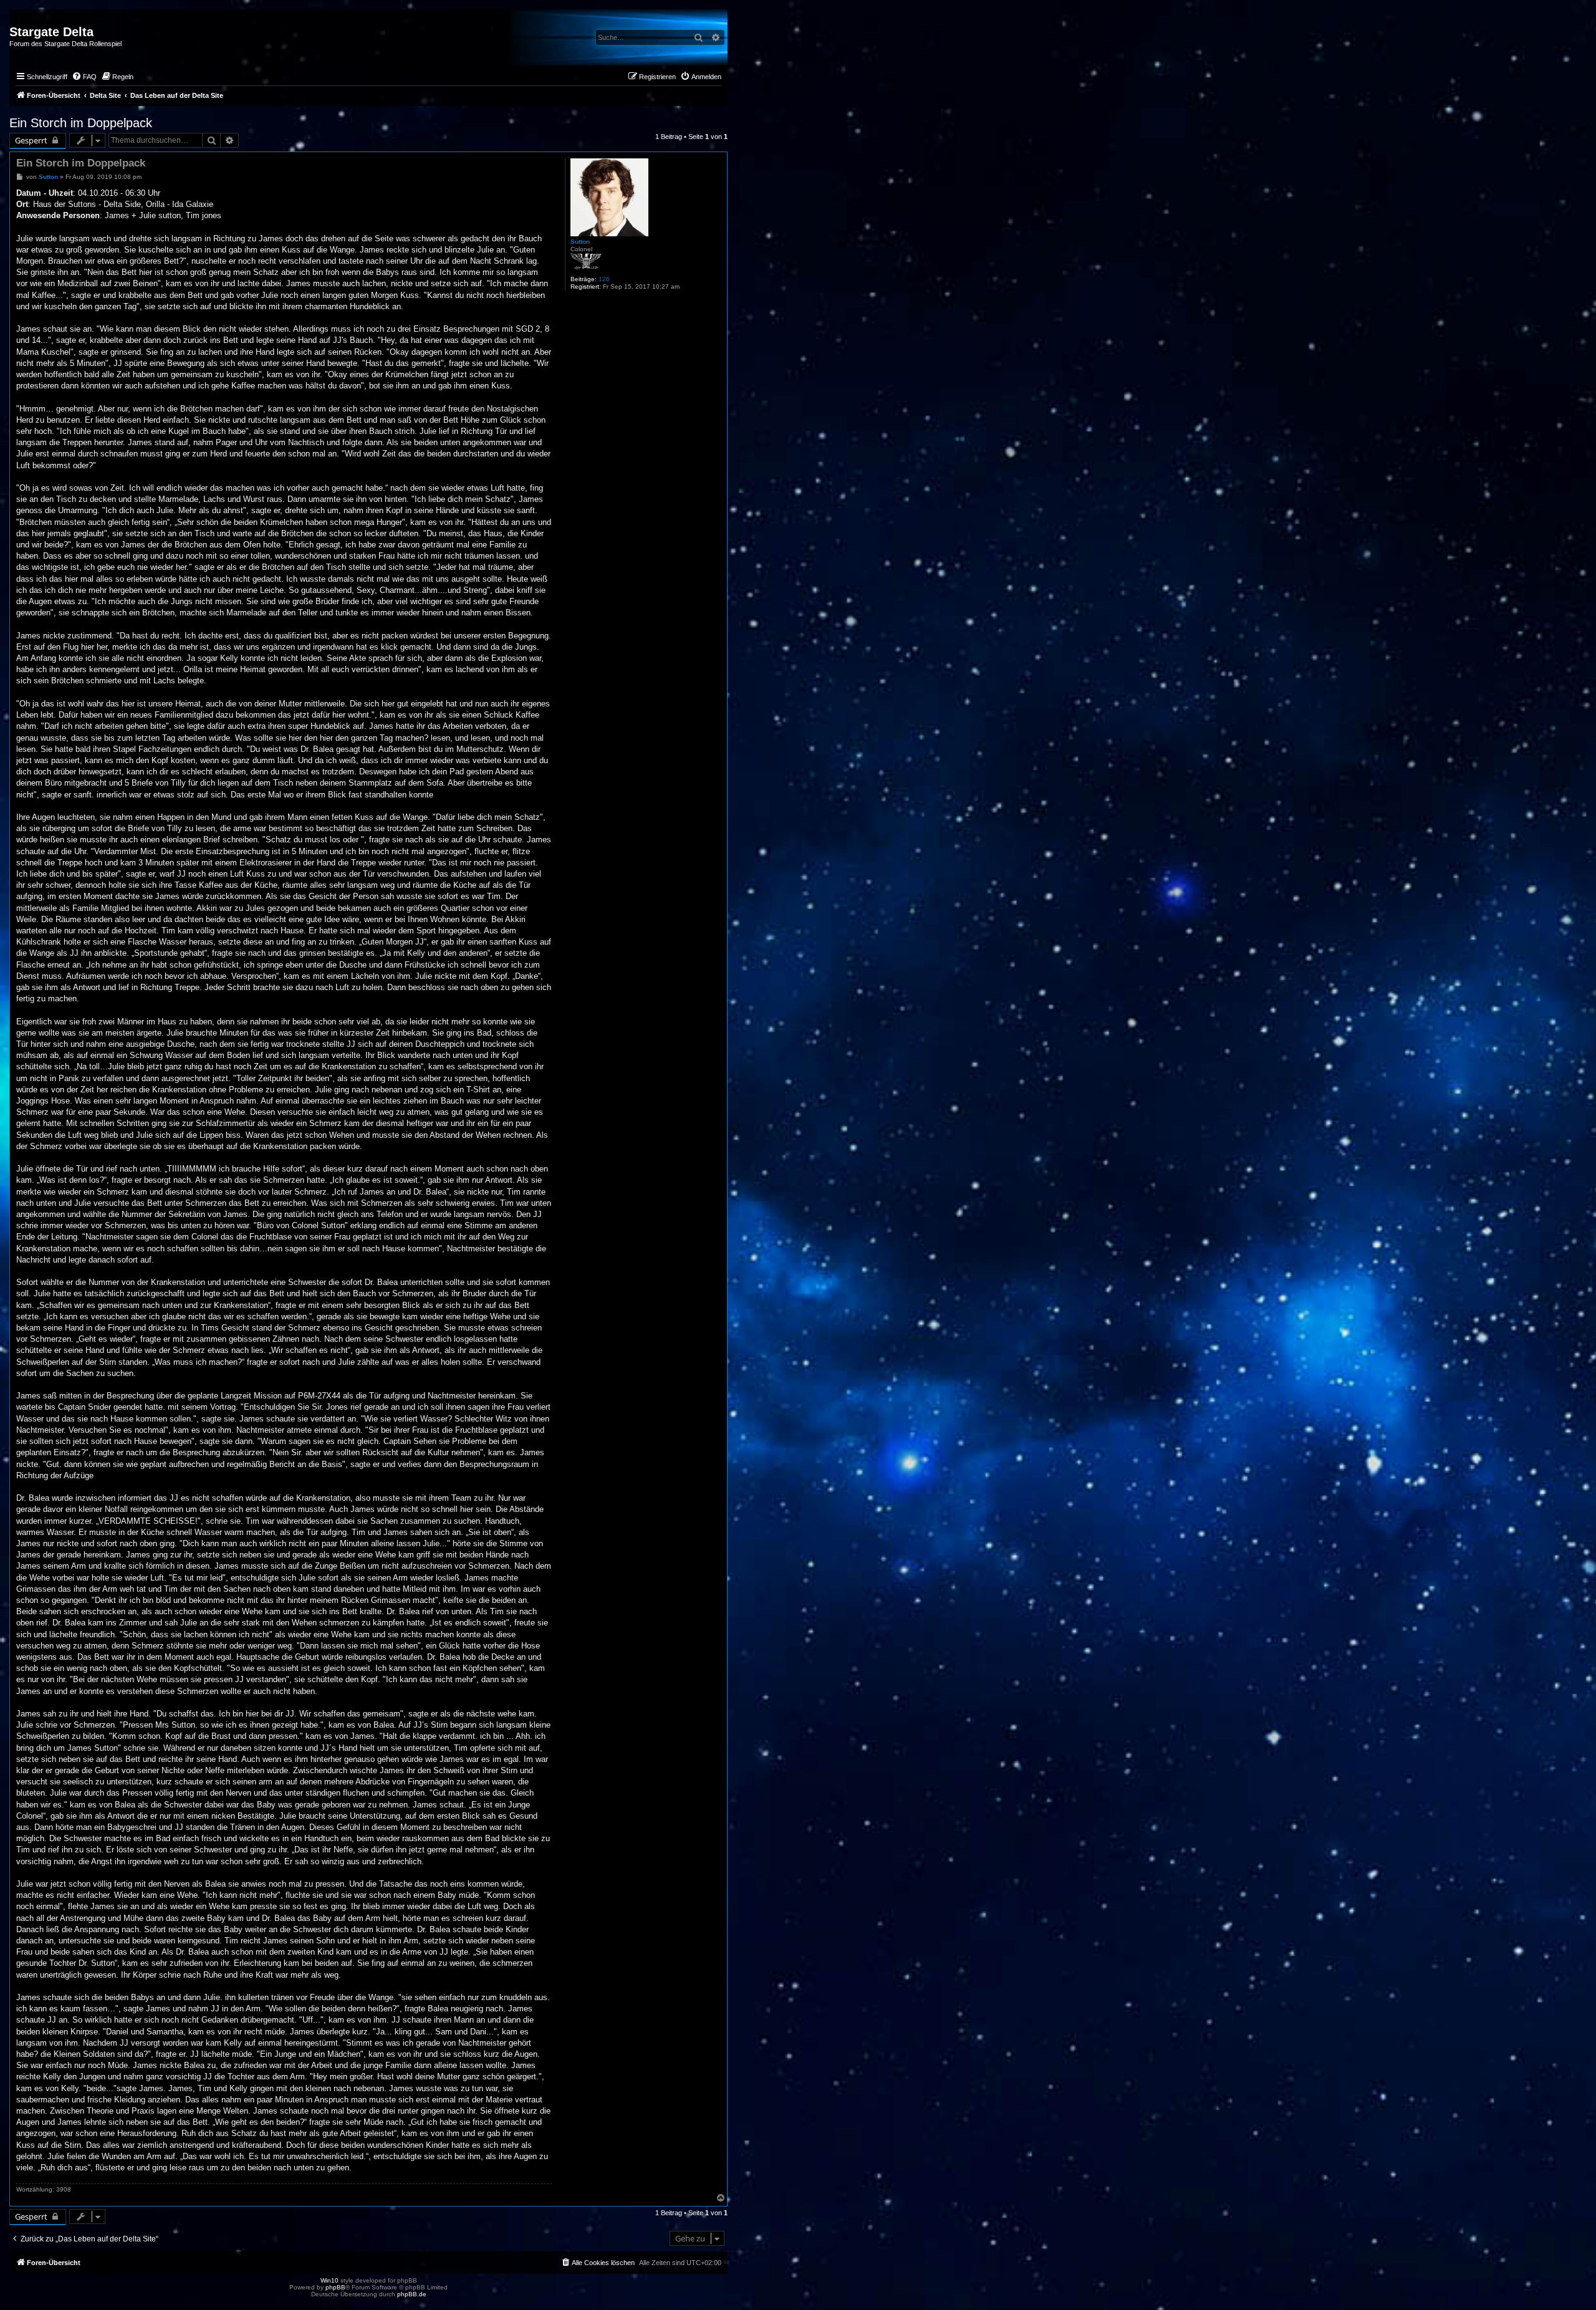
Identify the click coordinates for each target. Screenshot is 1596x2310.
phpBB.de (412, 2294)
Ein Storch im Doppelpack (81, 123)
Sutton (580, 242)
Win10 (329, 2280)
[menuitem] (84, 77)
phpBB (335, 2287)
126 (604, 279)
